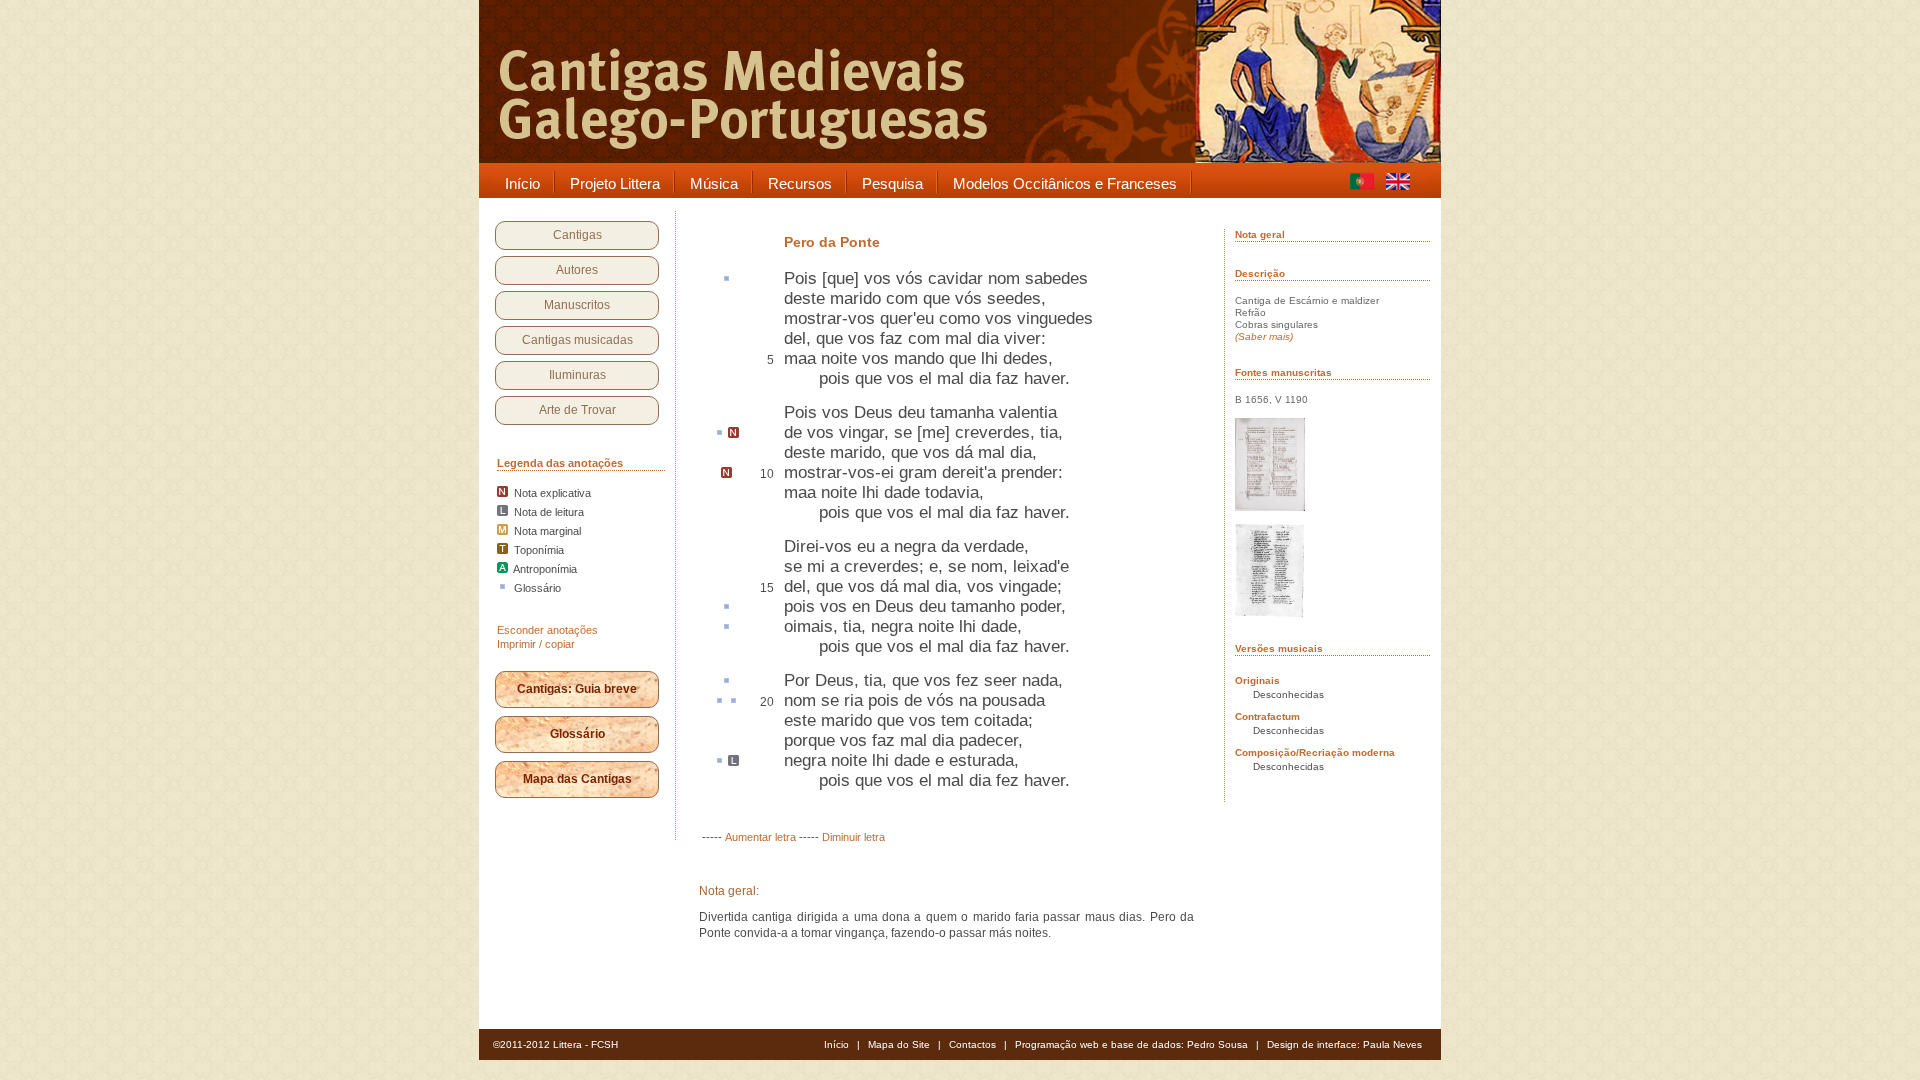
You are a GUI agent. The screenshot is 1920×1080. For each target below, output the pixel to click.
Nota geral (1260, 234)
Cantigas (577, 235)
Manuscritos (577, 305)
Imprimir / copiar (536, 644)
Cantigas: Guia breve (577, 689)
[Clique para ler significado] (726, 280)
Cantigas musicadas (577, 340)
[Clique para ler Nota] (733, 434)
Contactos (972, 1044)
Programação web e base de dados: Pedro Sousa (1131, 1044)
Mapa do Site (899, 1044)
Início (836, 1044)
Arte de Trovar (577, 410)
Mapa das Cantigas (577, 779)
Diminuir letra (853, 837)
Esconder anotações (547, 630)
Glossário (577, 734)
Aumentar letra (760, 837)
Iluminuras (577, 375)
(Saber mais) (1264, 336)
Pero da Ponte (832, 242)
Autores (577, 270)
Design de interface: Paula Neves (1344, 1044)
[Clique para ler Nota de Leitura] (733, 762)
